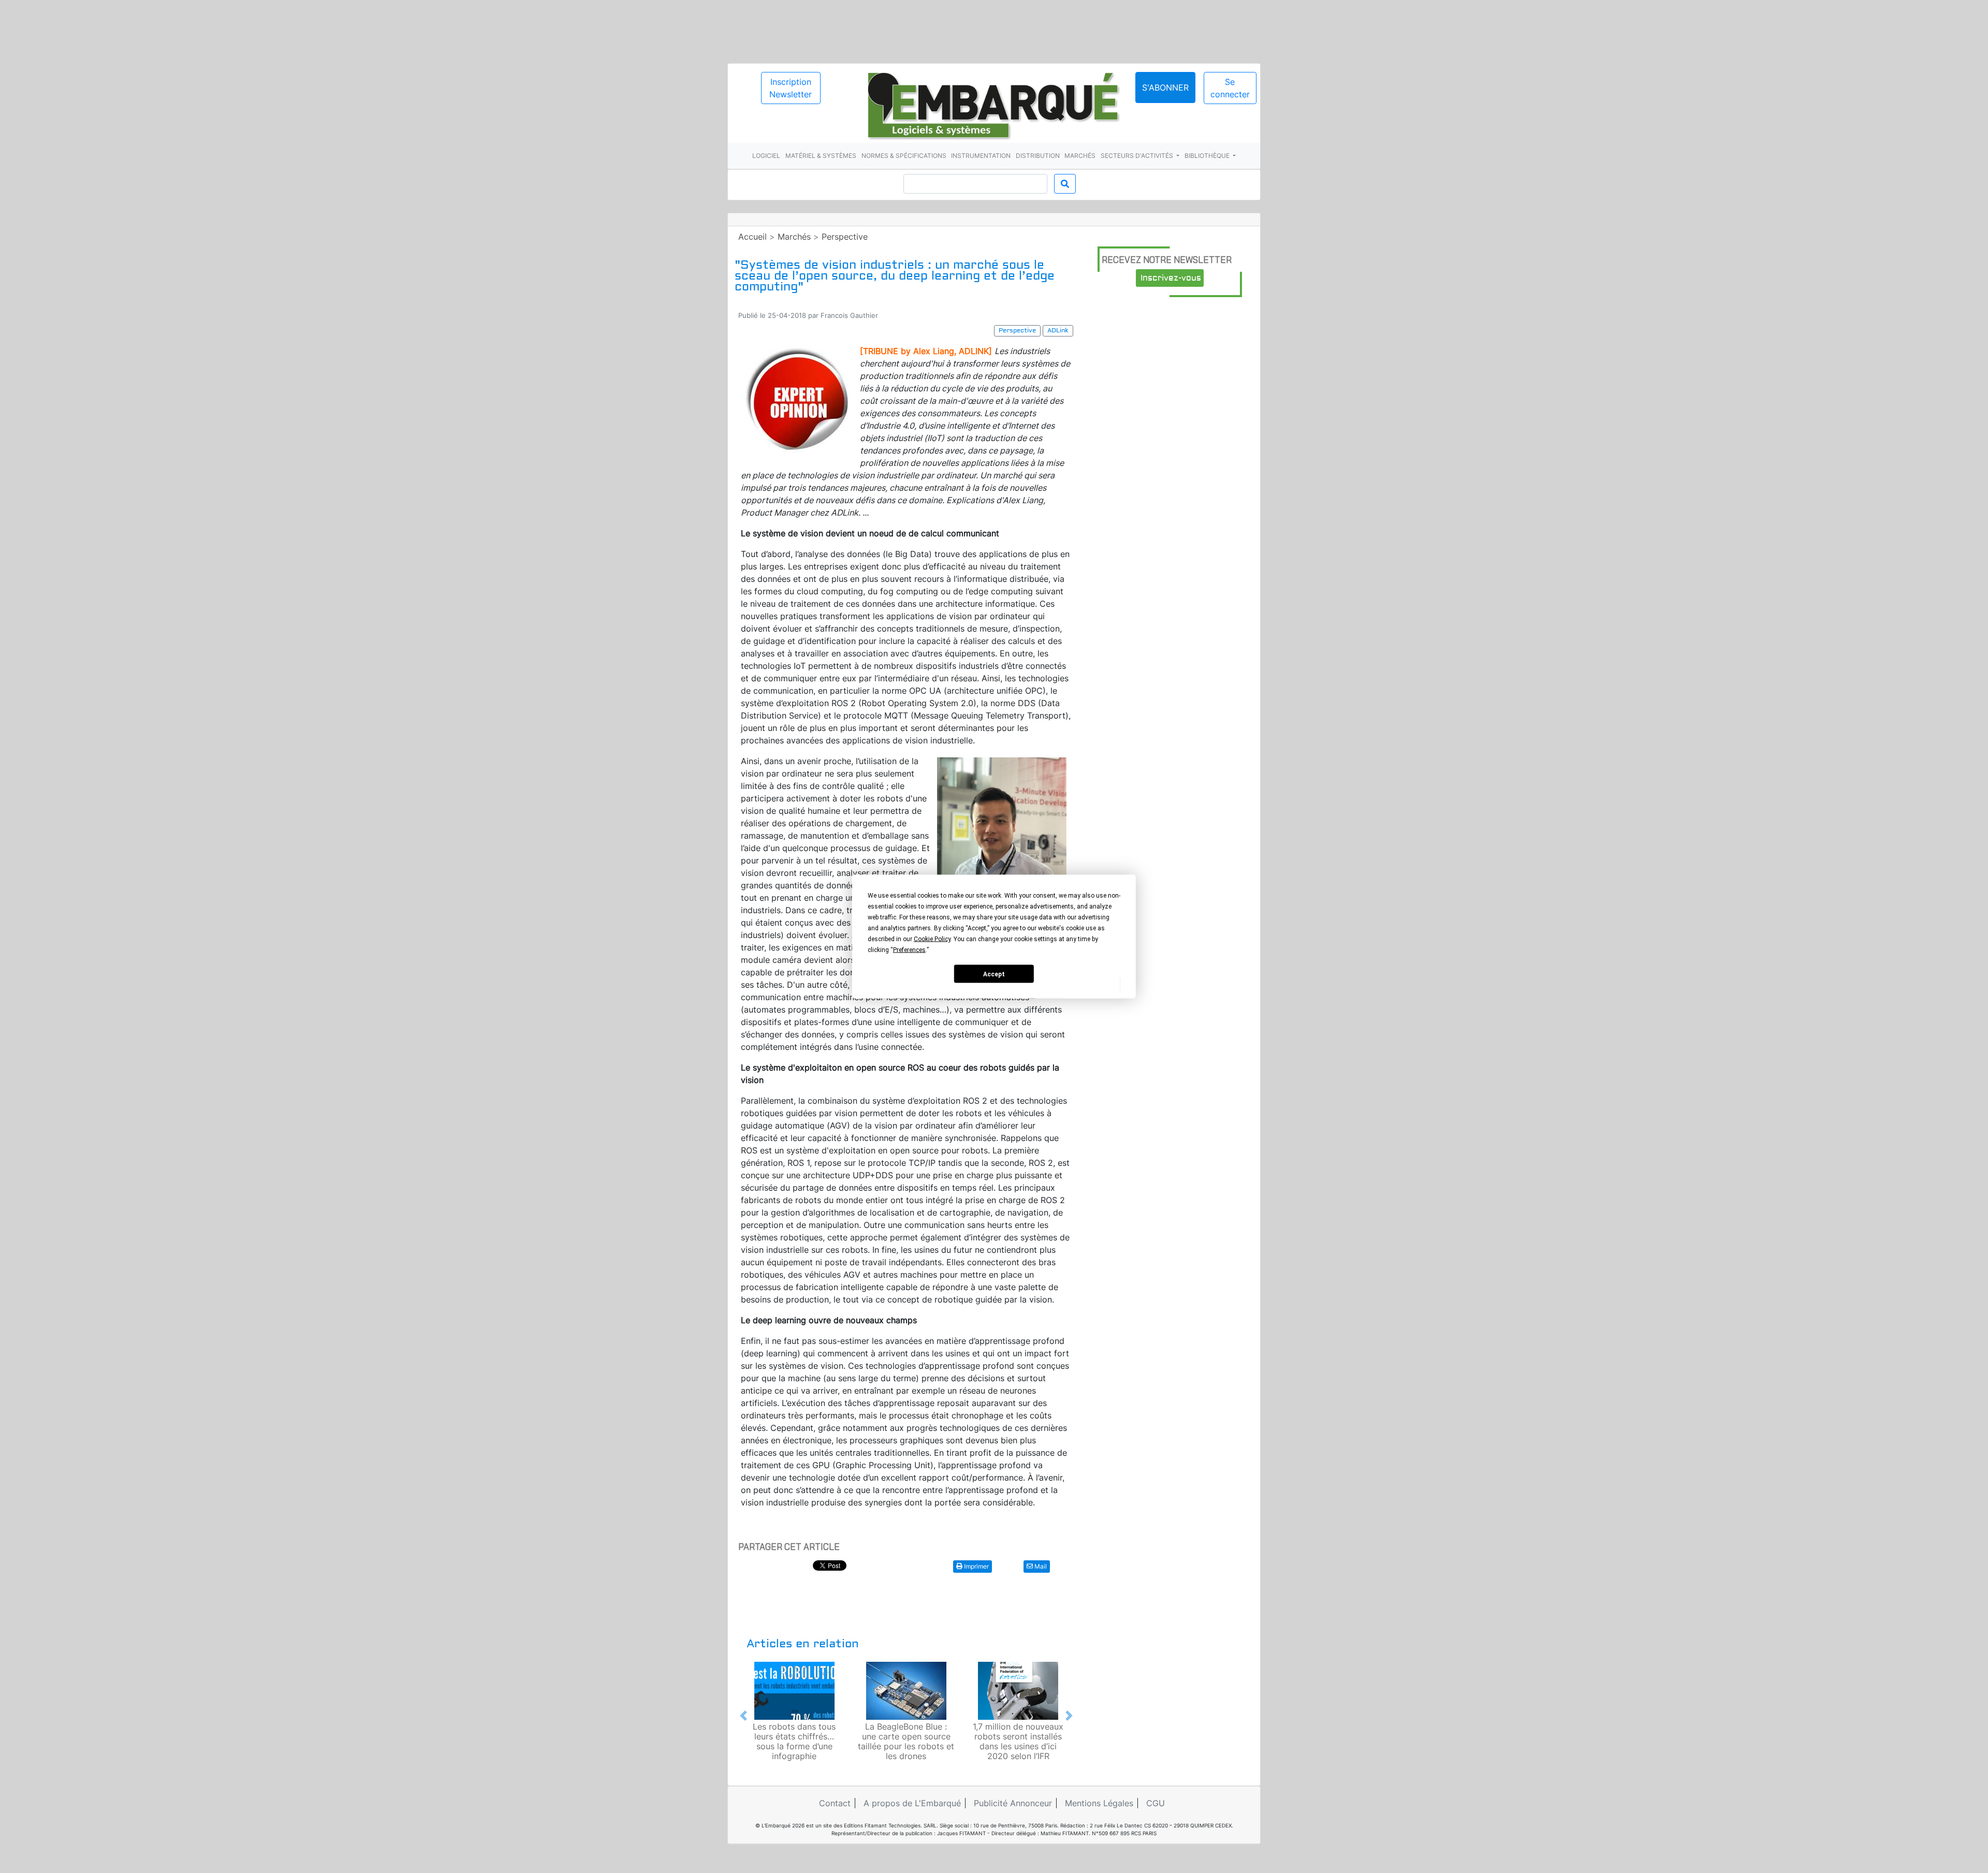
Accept (994, 974)
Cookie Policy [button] (932, 939)
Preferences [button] (909, 950)
